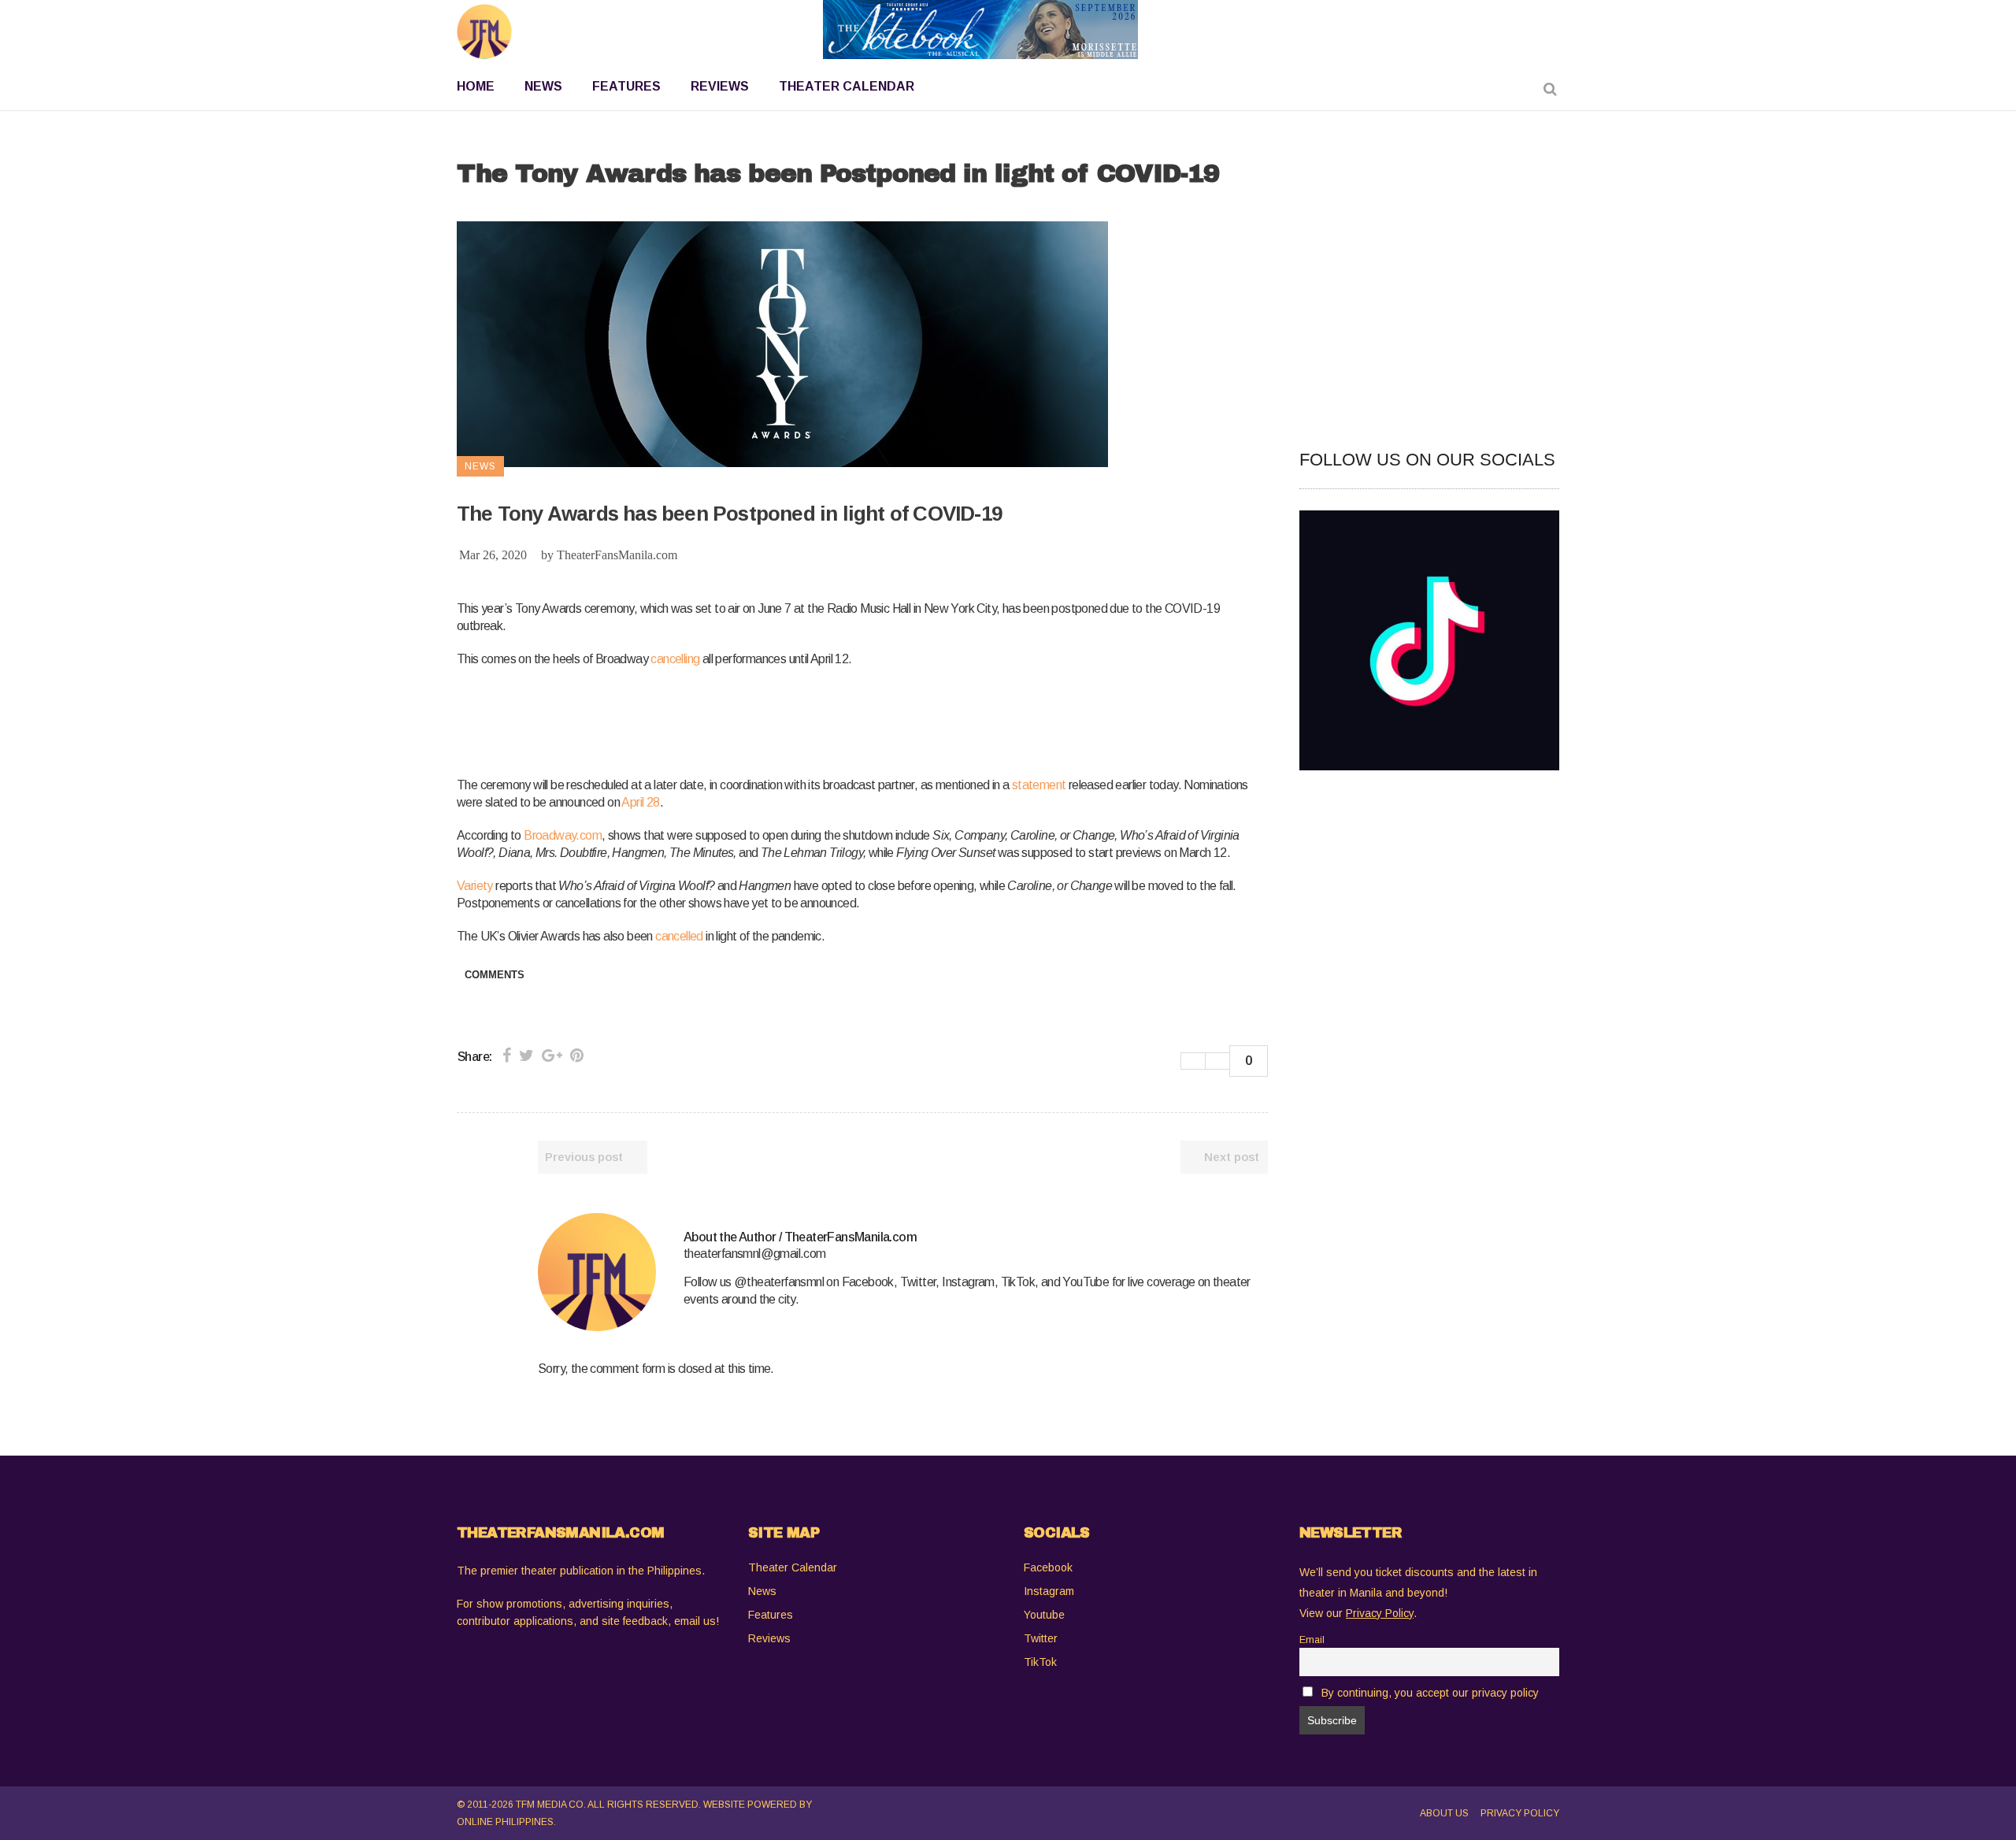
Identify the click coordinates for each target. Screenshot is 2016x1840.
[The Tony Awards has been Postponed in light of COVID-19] (597, 1272)
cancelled (679, 936)
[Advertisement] (743, 719)
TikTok (1040, 1662)
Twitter (1041, 1638)
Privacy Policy (1520, 1813)
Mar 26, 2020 (493, 555)
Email (1312, 1640)
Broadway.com (563, 835)
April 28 (640, 802)
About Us (1444, 1813)
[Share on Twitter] (526, 1055)
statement (1039, 785)
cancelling (675, 659)
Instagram (1049, 1591)
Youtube (1044, 1615)
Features (771, 1615)
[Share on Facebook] (507, 1055)
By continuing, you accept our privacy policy (1430, 1693)
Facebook (1048, 1567)
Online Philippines (505, 1822)
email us (695, 1621)
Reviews (769, 1638)
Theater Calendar (793, 1567)
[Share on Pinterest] (577, 1055)
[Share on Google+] (552, 1055)
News (762, 1591)
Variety (475, 886)
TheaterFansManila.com (617, 555)
